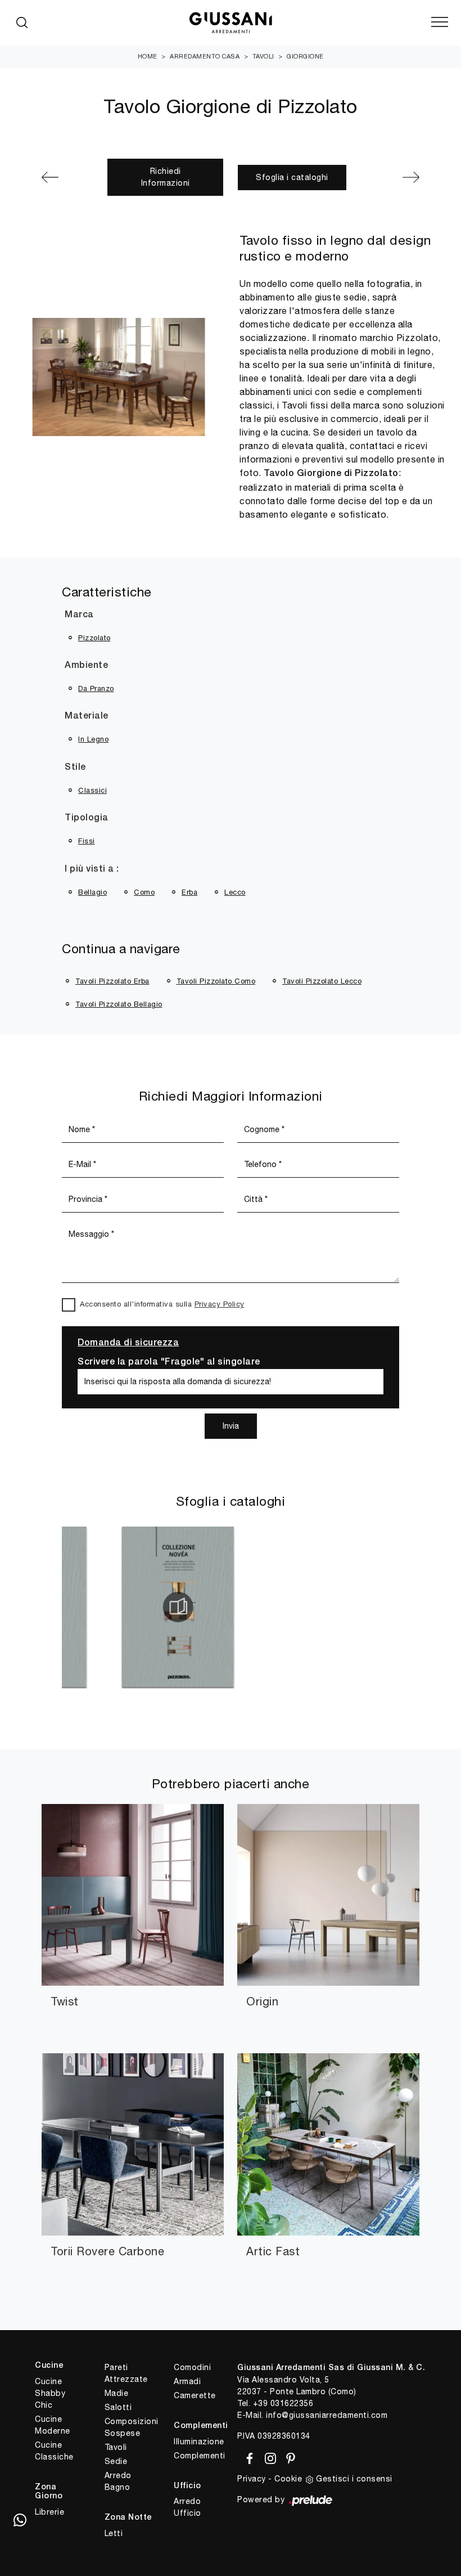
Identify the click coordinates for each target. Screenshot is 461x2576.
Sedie (116, 2461)
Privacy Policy (220, 1304)
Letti (114, 2533)
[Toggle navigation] (440, 23)
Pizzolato (94, 638)
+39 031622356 (283, 2403)
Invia (231, 1426)
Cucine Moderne (53, 2425)
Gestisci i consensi (354, 2479)
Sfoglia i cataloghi (292, 177)
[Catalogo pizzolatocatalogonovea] (86, 1607)
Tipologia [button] (87, 818)
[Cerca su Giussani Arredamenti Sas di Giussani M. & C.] (22, 23)
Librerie (49, 2512)
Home (148, 56)
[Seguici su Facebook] (248, 2457)
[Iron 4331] (67, 177)
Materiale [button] (87, 716)
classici (92, 790)
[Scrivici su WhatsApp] (20, 2520)
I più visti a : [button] (92, 869)
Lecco (235, 892)
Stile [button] (75, 768)
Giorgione (305, 56)
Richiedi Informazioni (166, 177)
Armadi (187, 2381)
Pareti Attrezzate (126, 2373)
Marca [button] (79, 615)
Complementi (199, 2456)
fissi (87, 841)
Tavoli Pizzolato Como (216, 981)
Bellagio (92, 892)
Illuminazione (199, 2442)
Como (144, 892)
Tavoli (263, 56)
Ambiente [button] (86, 666)
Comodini (192, 2367)
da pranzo (96, 688)
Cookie (288, 2479)
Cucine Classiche (54, 2451)
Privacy (252, 2479)
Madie (117, 2393)
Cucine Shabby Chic (50, 2393)
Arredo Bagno (118, 2481)
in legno (93, 739)
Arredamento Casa (205, 56)
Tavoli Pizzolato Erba (112, 981)
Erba (189, 892)
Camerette (195, 2395)
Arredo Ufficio (187, 2507)
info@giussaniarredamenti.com (327, 2415)
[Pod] (394, 177)
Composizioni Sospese (130, 2427)
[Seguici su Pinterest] (287, 2457)
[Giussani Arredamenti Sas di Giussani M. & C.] (231, 23)
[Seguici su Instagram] (268, 2457)
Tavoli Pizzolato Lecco (322, 981)
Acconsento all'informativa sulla (162, 1304)
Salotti (118, 2407)
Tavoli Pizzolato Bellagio (119, 1004)
